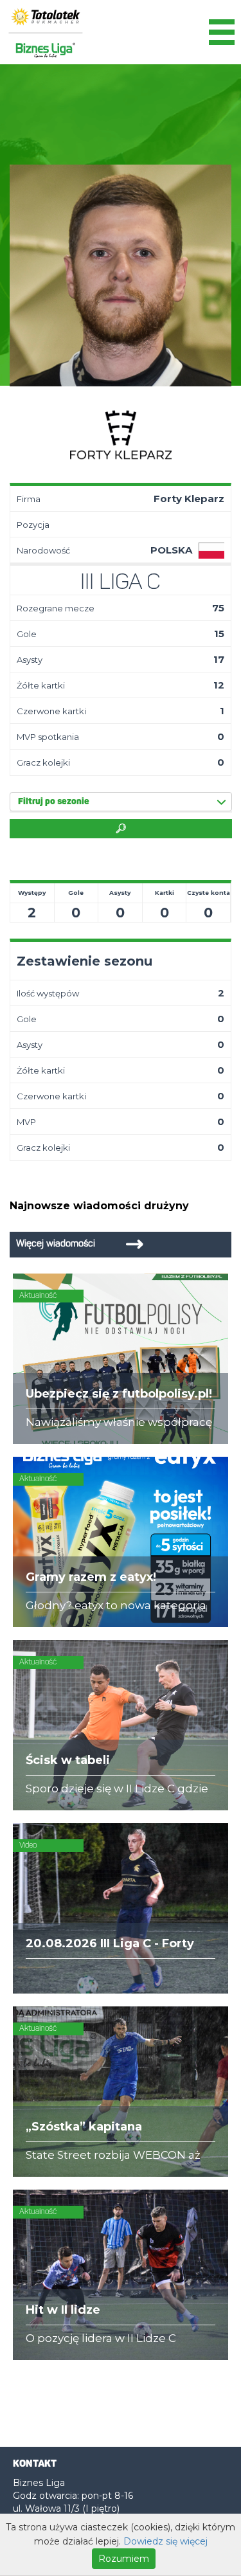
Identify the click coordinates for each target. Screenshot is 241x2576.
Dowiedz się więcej (165, 2541)
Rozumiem (124, 2559)
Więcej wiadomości (56, 1244)
